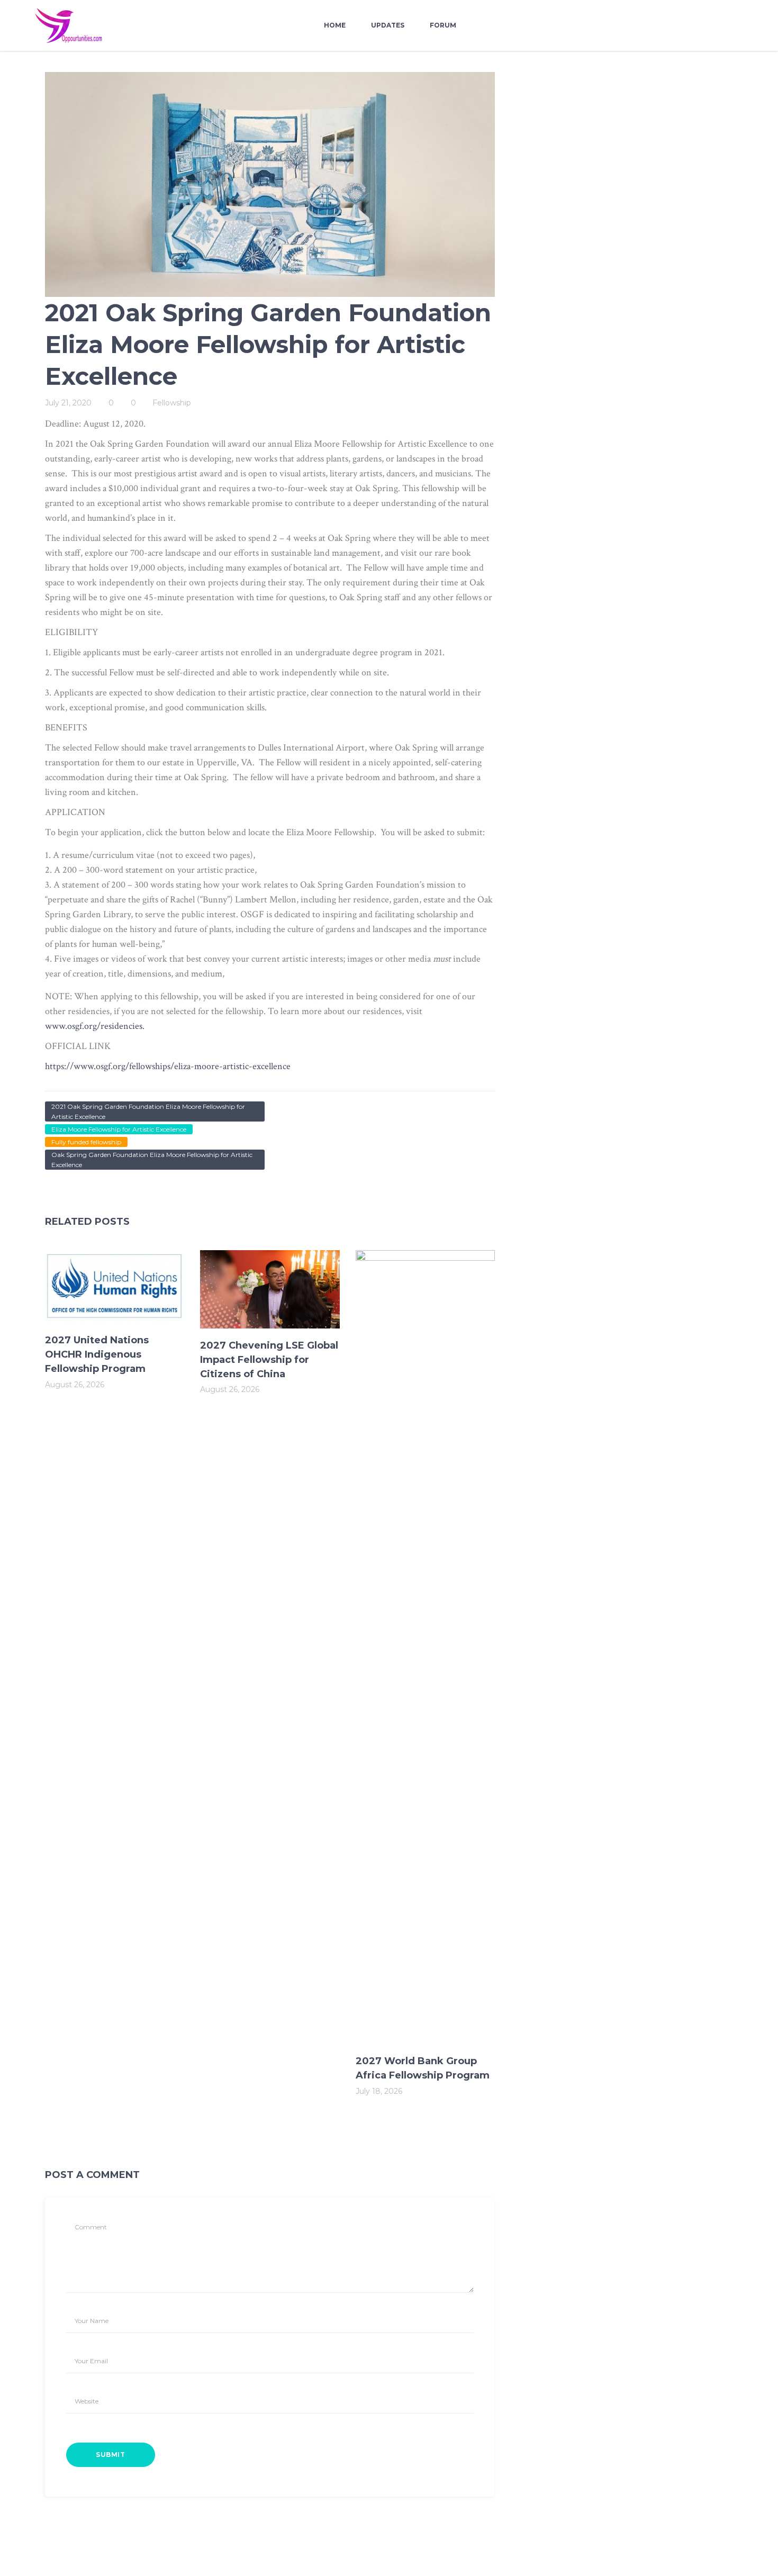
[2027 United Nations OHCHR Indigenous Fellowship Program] (115, 1287)
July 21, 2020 (68, 403)
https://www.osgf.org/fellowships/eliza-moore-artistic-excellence (168, 1066)
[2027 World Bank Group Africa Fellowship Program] (425, 1647)
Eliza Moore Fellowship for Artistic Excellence (119, 1129)
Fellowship (172, 403)
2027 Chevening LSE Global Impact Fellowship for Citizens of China (269, 1360)
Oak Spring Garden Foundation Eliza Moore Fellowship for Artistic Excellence (152, 1160)
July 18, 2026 (379, 2091)
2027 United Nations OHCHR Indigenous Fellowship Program (97, 1354)
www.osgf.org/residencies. (95, 1026)
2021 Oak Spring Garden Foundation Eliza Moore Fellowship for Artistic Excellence (148, 1111)
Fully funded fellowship (86, 1142)
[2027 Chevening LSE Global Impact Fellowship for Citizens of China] (270, 1289)
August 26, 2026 (75, 1385)
